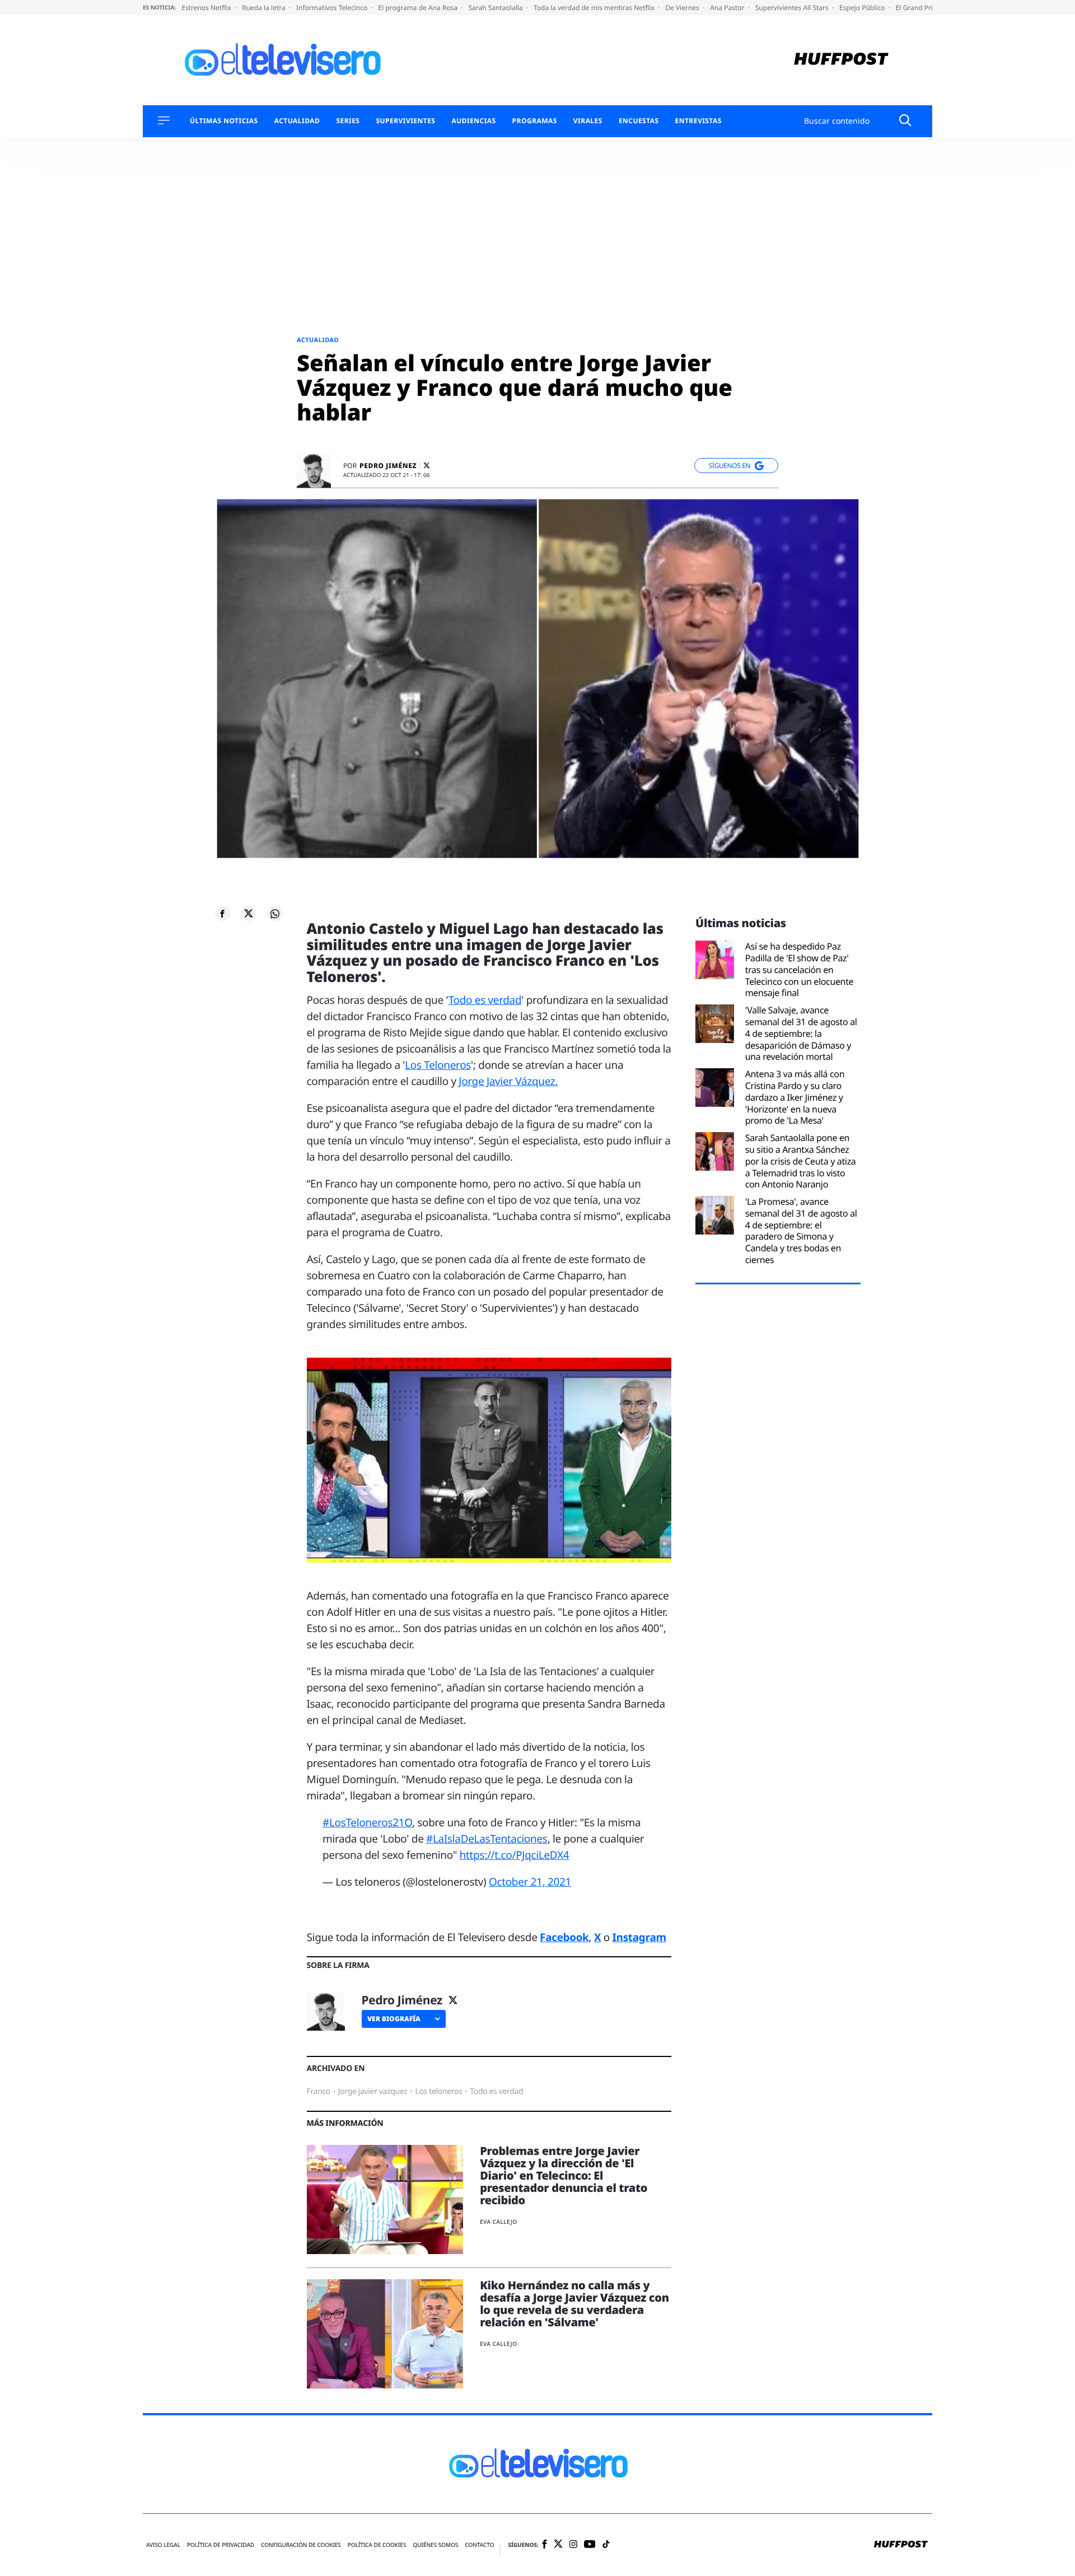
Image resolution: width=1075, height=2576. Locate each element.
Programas (535, 121)
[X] (427, 466)
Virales (588, 121)
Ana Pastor (728, 8)
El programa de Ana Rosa (419, 8)
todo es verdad (496, 2091)
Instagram (639, 1937)
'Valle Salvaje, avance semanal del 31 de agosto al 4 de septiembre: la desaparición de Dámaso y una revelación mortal (801, 1034)
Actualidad (297, 121)
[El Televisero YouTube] (590, 2545)
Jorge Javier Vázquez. (508, 1081)
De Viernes (683, 8)
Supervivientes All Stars (793, 8)
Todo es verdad (485, 1000)
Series (348, 121)
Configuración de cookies (301, 2545)
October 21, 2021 (530, 1882)
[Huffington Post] (841, 60)
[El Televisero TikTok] (606, 2545)
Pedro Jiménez (388, 466)
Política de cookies (377, 2545)
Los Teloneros (438, 1065)
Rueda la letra (265, 8)
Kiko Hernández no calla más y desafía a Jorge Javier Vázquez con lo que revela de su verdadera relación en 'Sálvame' (574, 2304)
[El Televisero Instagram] (573, 2545)
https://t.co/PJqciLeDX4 (515, 1855)
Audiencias (473, 121)
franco (319, 2091)
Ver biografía (394, 2019)
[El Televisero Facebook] (544, 2545)
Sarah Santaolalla (496, 8)
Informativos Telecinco (333, 8)
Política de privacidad (221, 2545)
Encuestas (639, 121)
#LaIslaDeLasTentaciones (487, 1839)
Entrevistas (698, 121)
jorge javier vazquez (373, 2091)
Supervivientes (405, 121)
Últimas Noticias (224, 121)
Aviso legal (163, 2545)
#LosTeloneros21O (367, 1822)
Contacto (479, 2545)
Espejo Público (863, 8)
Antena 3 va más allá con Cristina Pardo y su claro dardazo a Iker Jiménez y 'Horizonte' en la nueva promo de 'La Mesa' (795, 1097)
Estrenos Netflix (207, 8)
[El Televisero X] (558, 2545)
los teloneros (439, 2091)
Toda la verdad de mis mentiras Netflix (595, 8)
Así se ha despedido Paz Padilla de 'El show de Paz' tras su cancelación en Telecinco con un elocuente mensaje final (800, 970)
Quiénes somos (435, 2545)
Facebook (564, 1937)
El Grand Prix (917, 8)
